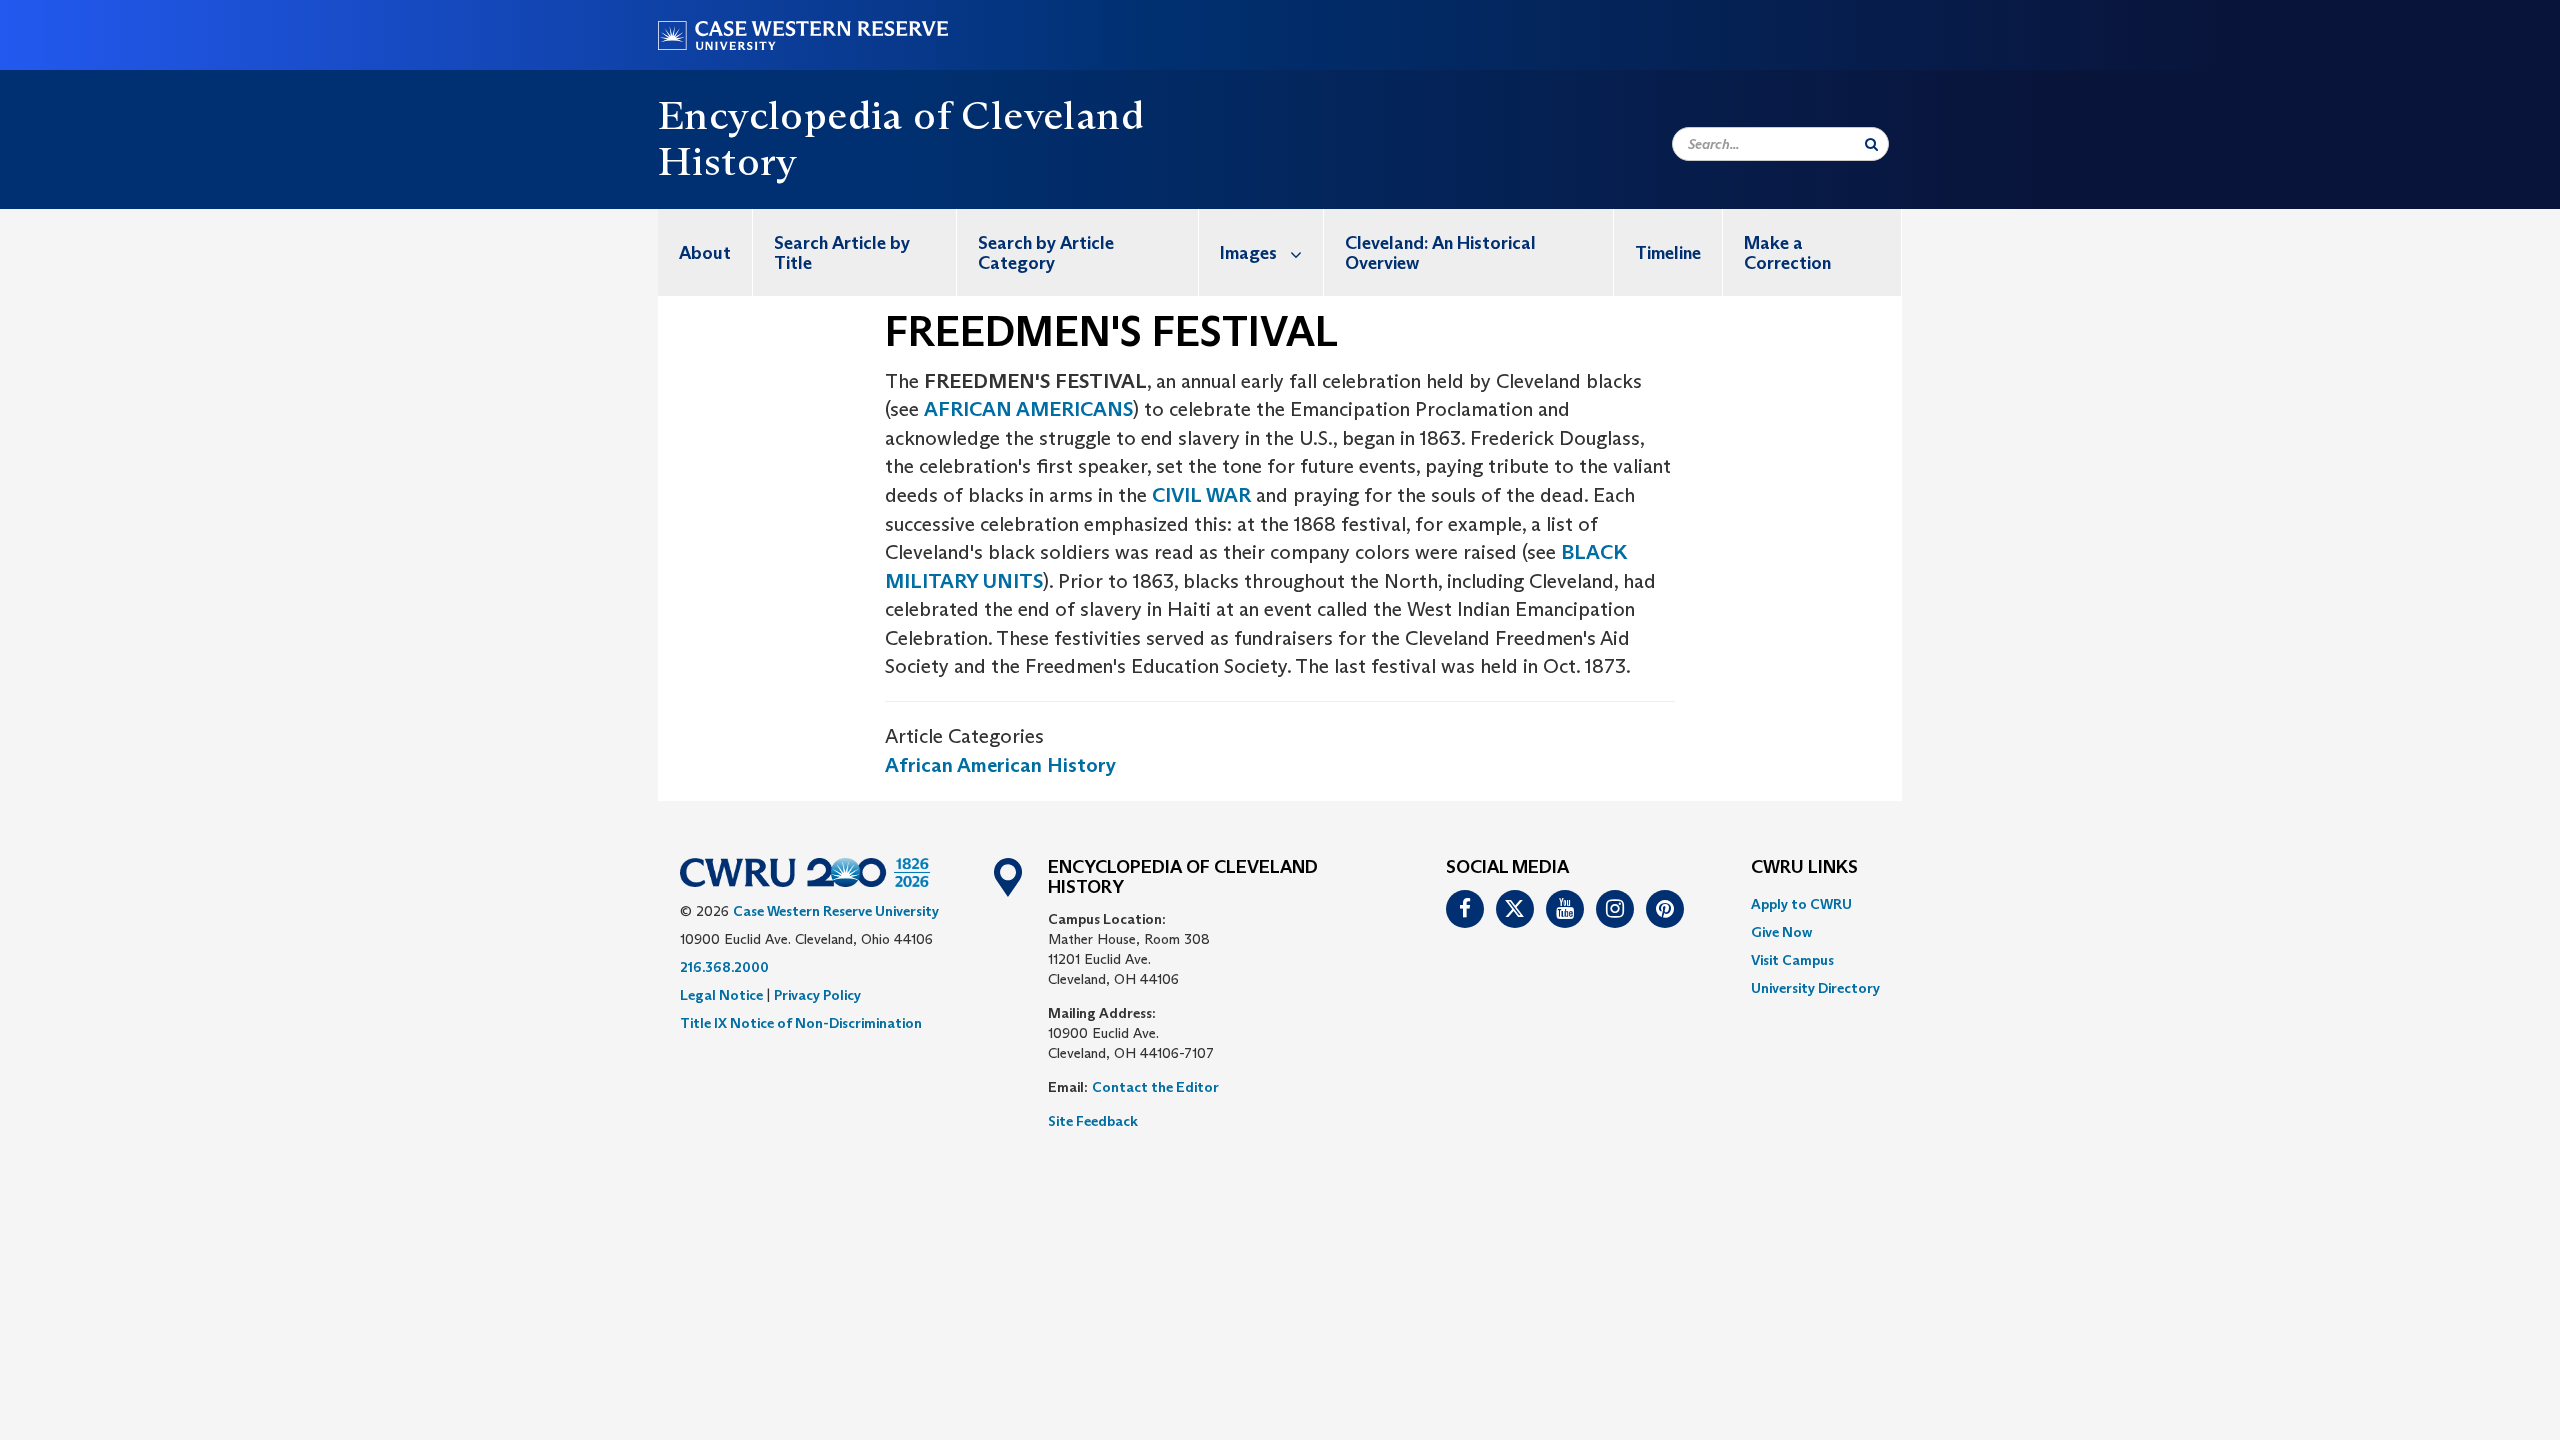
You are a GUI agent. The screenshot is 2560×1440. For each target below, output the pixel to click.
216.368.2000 (724, 967)
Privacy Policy (817, 995)
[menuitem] (705, 252)
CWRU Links (1804, 868)
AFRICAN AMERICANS (1028, 409)
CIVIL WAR (1201, 495)
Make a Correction (1787, 253)
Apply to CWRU (1801, 904)
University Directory (1815, 988)
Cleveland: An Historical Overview (1440, 253)
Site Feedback (1093, 1121)
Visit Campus (1792, 960)
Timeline (1668, 253)
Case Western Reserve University (836, 911)
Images (1248, 253)
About (705, 253)
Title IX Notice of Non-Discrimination (801, 1023)
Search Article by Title (842, 253)
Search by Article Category (1046, 253)
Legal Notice (721, 995)
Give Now (1781, 932)
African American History (1000, 765)
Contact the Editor (1155, 1087)
